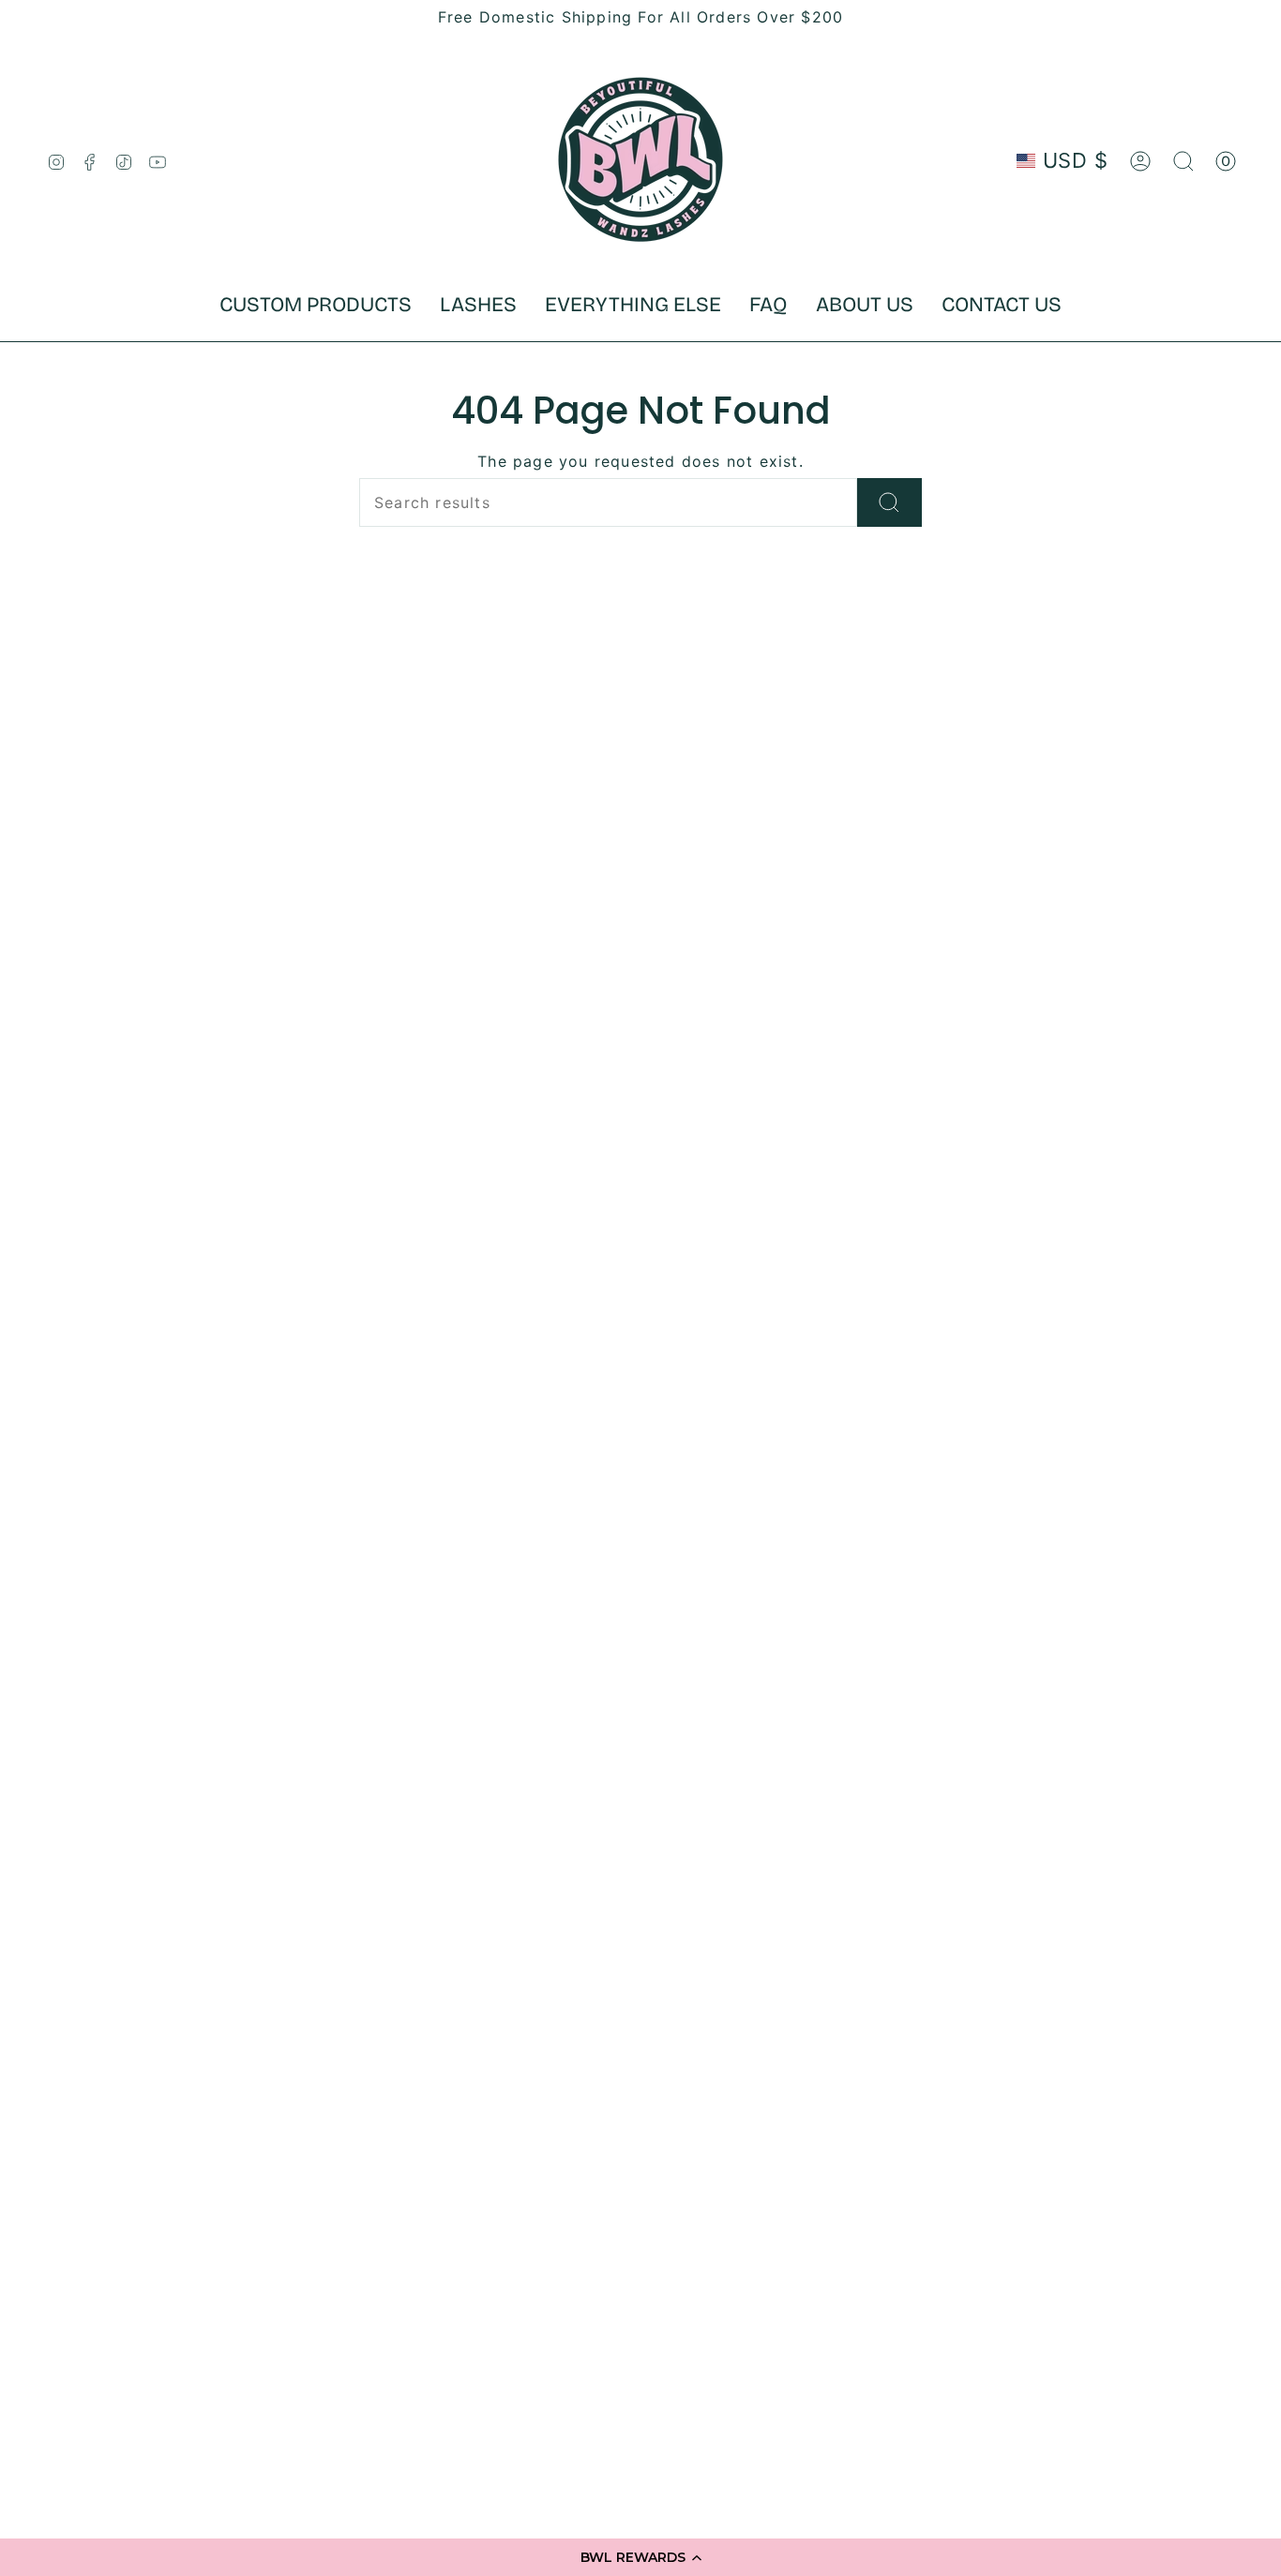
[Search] (889, 502)
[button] (640, 2557)
